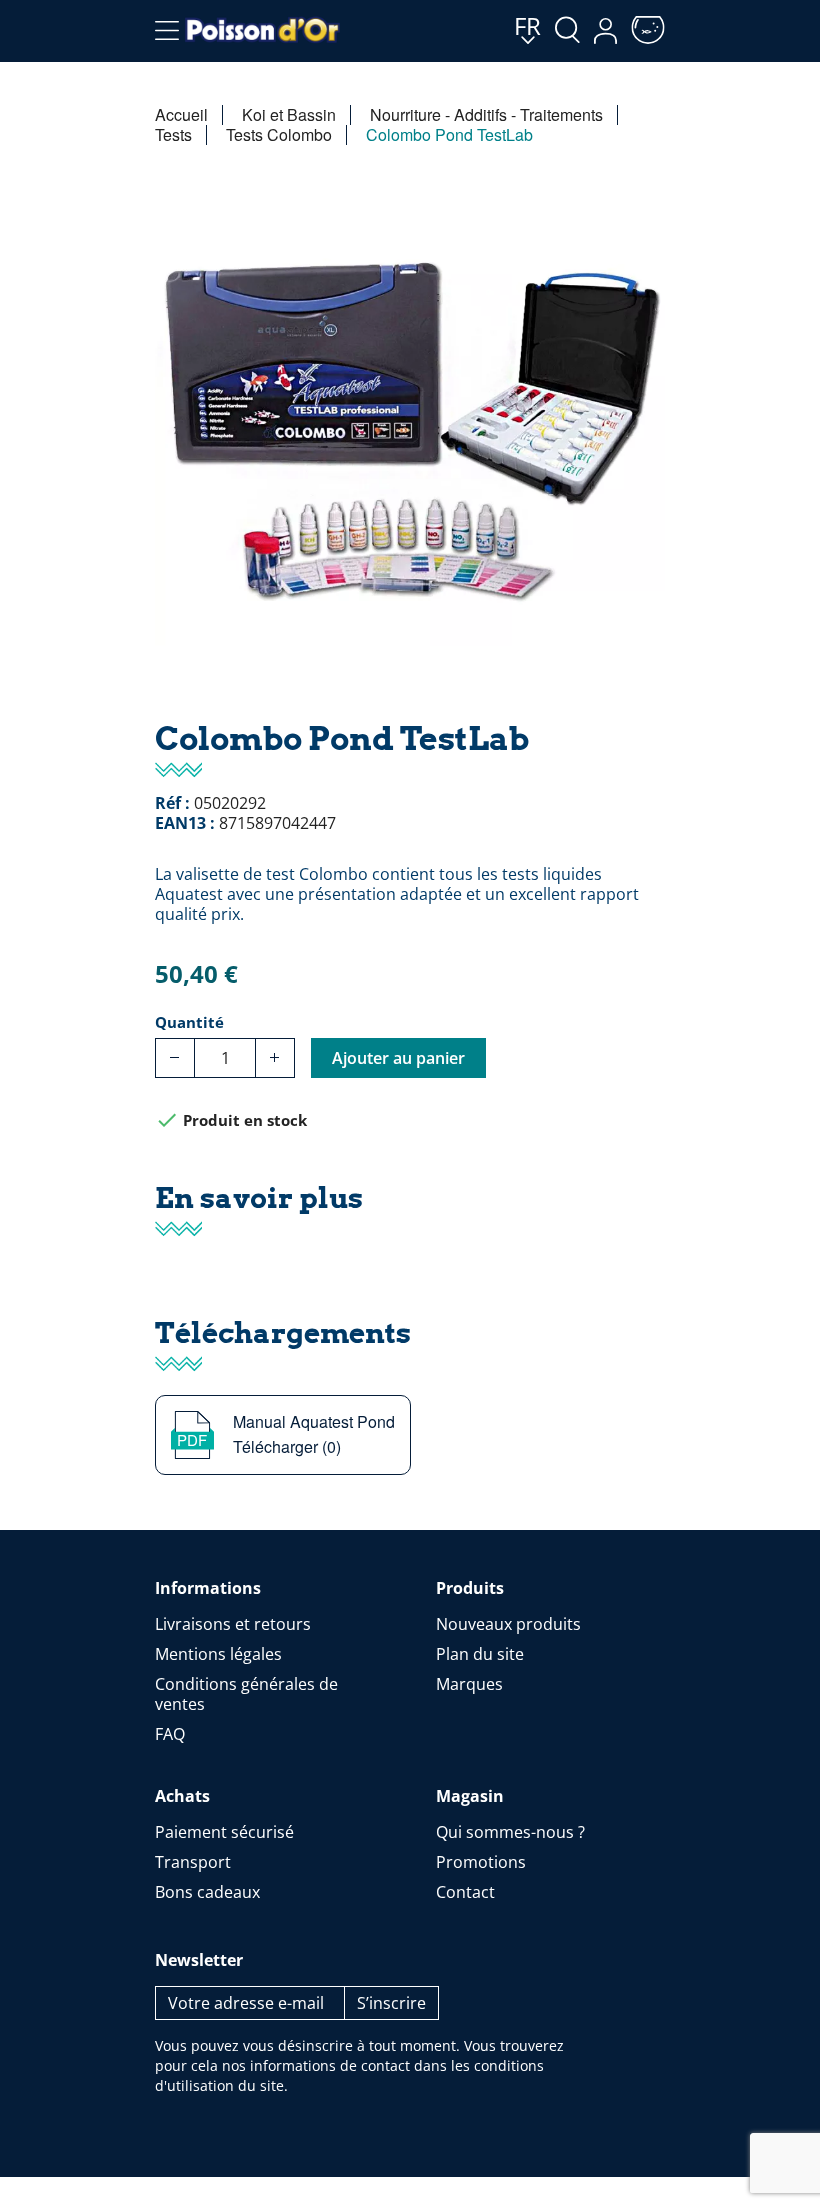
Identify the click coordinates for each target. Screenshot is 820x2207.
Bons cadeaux (207, 1892)
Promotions (481, 1862)
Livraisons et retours (233, 1624)
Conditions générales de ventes (246, 1694)
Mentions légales (218, 1654)
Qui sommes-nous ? (510, 1832)
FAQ (170, 1734)
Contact (465, 1892)
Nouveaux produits (508, 1624)
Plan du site (480, 1654)
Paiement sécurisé (224, 1832)
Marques (469, 1684)
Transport (193, 1862)
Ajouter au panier (398, 1058)
